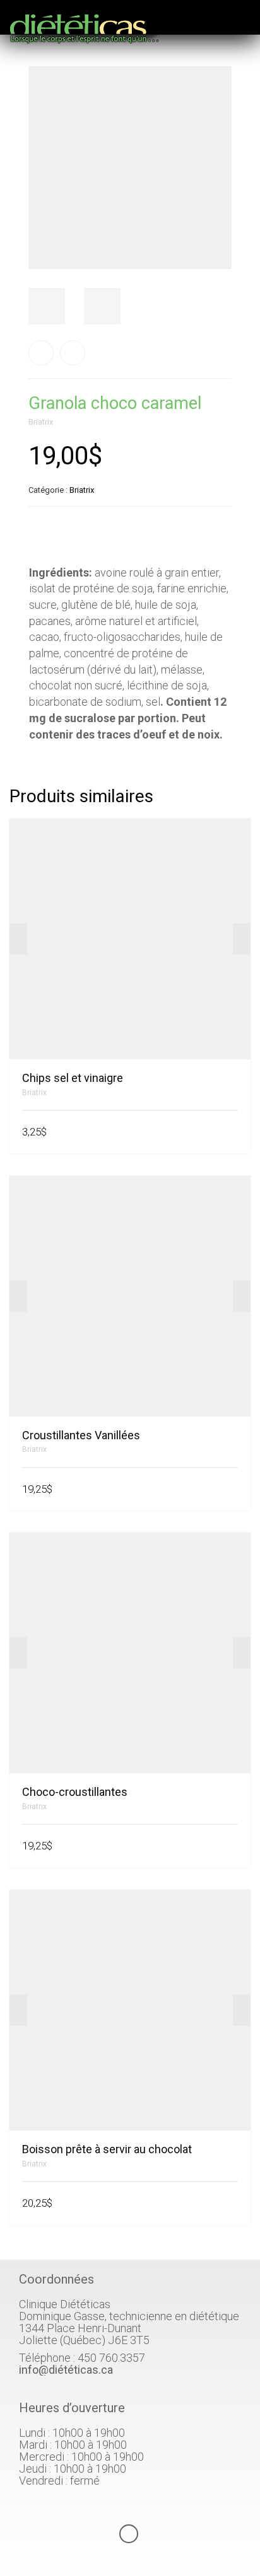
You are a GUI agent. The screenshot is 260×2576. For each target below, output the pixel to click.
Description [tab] (57, 537)
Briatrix (41, 422)
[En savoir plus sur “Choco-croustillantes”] (233, 1847)
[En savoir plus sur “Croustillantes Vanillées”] (233, 1490)
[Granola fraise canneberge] (73, 353)
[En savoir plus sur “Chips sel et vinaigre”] (233, 1133)
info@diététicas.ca (66, 2370)
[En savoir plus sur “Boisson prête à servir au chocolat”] (233, 2204)
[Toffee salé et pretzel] (41, 353)
